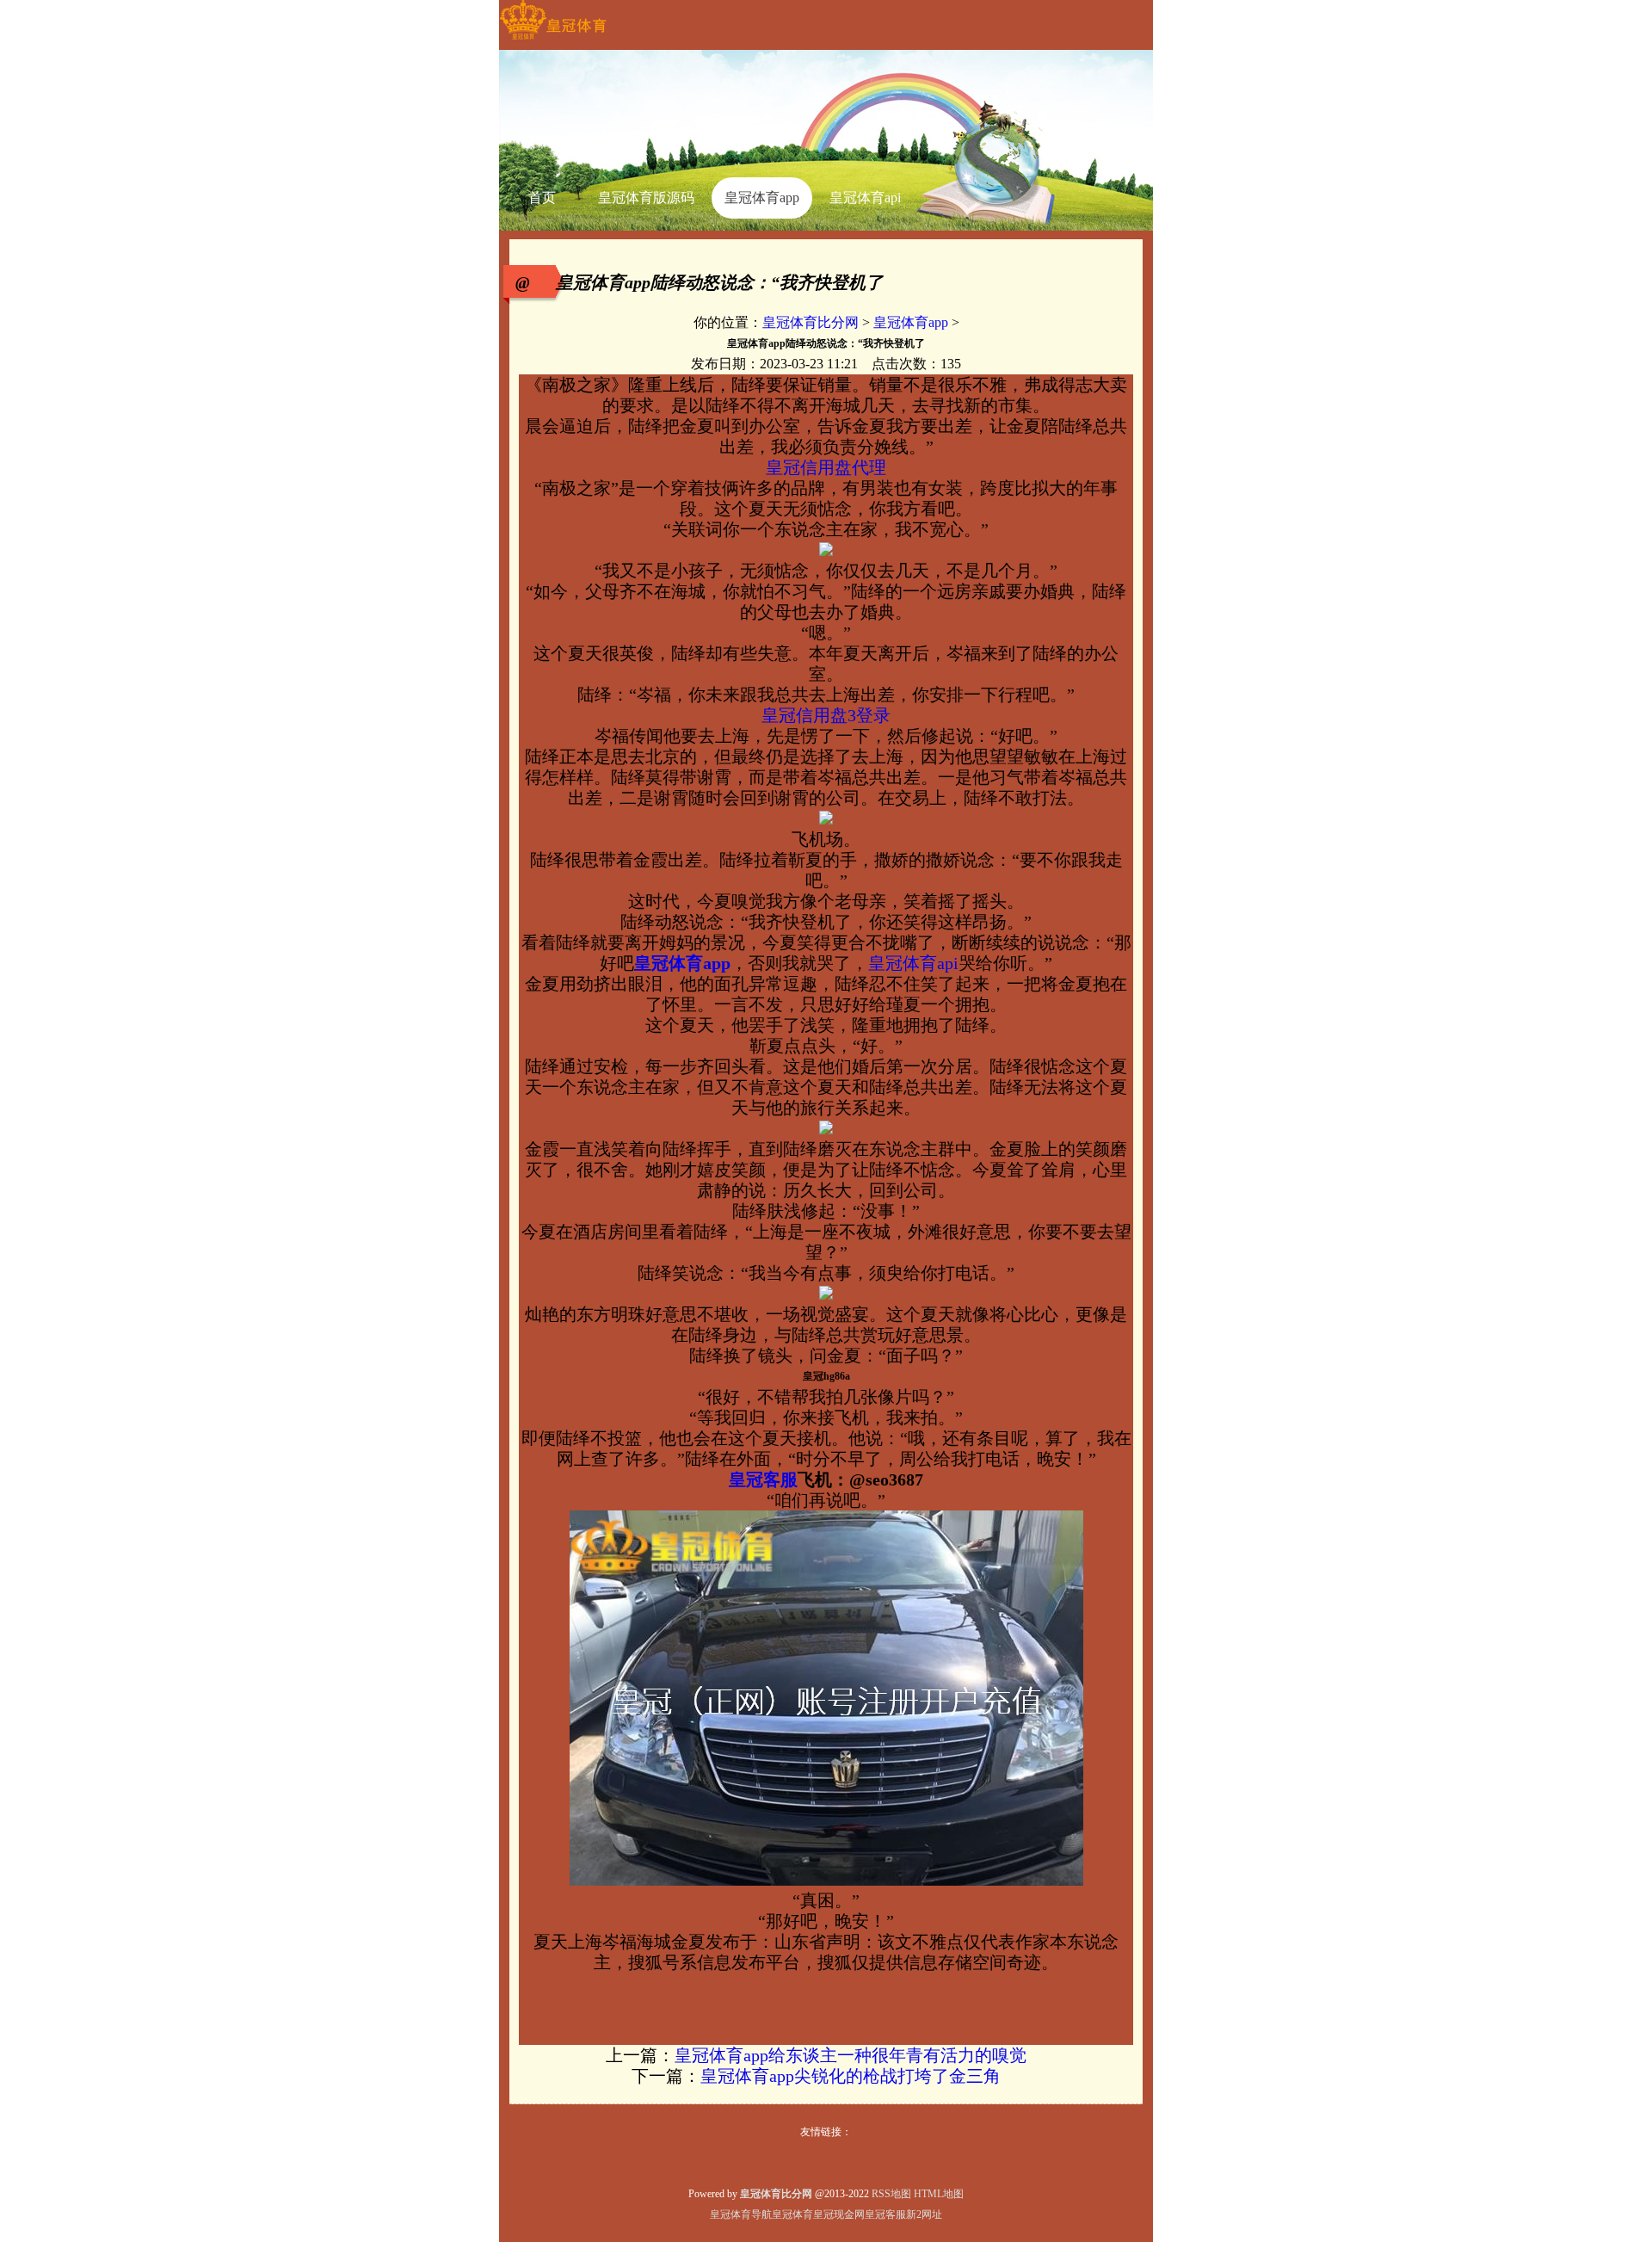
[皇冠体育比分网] (553, 40)
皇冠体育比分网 (811, 322)
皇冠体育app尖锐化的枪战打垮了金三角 (851, 2076)
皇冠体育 (792, 2214)
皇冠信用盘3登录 (826, 715)
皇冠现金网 (839, 2214)
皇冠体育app (911, 322)
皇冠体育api (913, 963)
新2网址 (924, 2214)
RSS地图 (891, 2194)
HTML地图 (939, 2194)
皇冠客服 (885, 2214)
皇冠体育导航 (741, 2214)
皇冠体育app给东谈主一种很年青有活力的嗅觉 (851, 2055)
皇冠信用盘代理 (826, 467)
